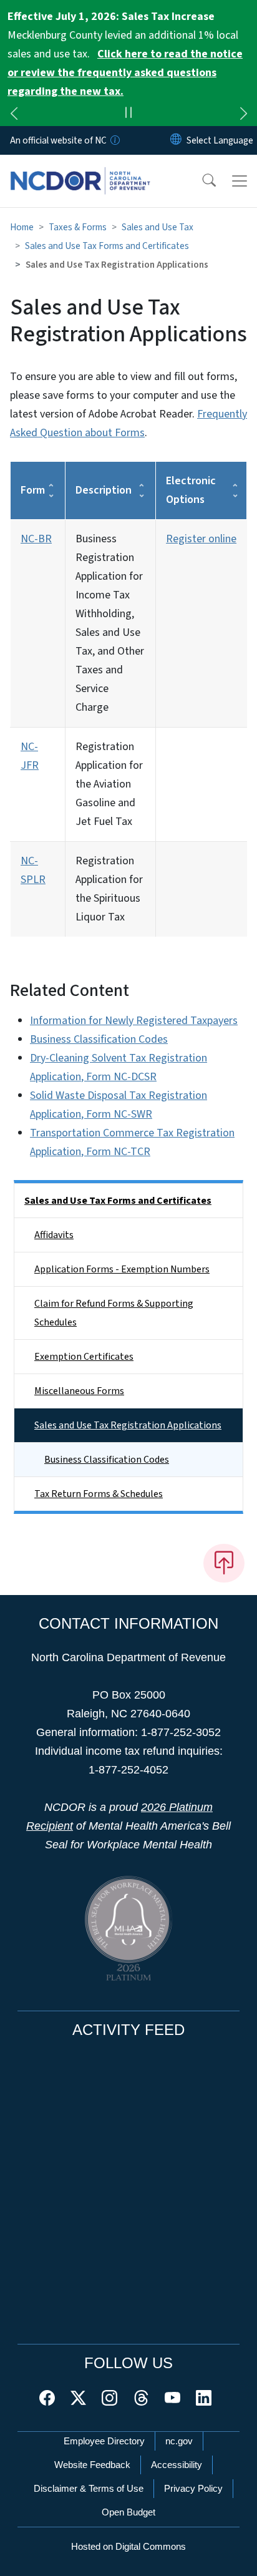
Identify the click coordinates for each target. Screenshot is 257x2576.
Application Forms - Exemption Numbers (122, 1269)
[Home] (80, 169)
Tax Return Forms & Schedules (99, 1494)
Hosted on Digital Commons (128, 2546)
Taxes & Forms (78, 227)
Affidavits (54, 1235)
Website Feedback (92, 2465)
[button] (201, 181)
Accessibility (177, 2465)
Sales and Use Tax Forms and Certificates (107, 246)
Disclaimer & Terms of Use (89, 2488)
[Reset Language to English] (176, 140)
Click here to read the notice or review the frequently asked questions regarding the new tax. (125, 73)
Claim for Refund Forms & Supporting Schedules (114, 1313)
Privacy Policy (193, 2488)
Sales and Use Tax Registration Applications (128, 1425)
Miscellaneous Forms (79, 1391)
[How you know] (114, 140)
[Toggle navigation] (240, 181)
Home (22, 227)
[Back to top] (224, 1563)
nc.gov (179, 2441)
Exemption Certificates (84, 1357)
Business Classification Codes (99, 1039)
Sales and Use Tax (158, 227)
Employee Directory (104, 2441)
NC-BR (36, 539)
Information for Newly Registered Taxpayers (134, 1021)
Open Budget (128, 2512)
